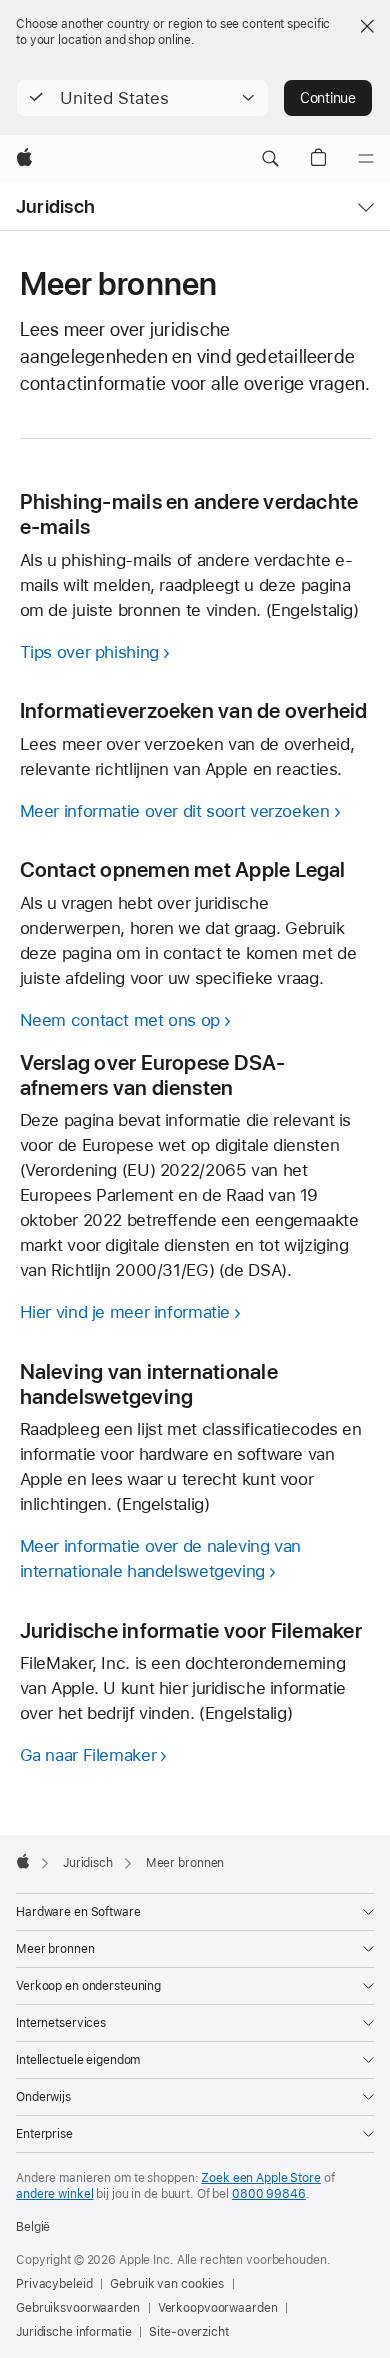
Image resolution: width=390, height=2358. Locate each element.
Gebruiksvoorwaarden (78, 2308)
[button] (142, 98)
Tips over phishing (89, 652)
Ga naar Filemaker (88, 1755)
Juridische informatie (73, 2332)
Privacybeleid (54, 2284)
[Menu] (366, 159)
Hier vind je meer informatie (125, 1312)
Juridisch (55, 206)
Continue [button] (328, 98)
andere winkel (54, 2194)
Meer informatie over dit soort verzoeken (175, 811)
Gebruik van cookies (167, 2284)
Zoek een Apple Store (261, 2178)
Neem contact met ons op (120, 1020)
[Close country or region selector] (367, 26)
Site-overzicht (188, 2332)
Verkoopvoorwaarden (218, 2308)
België (33, 2227)
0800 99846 (269, 2194)
